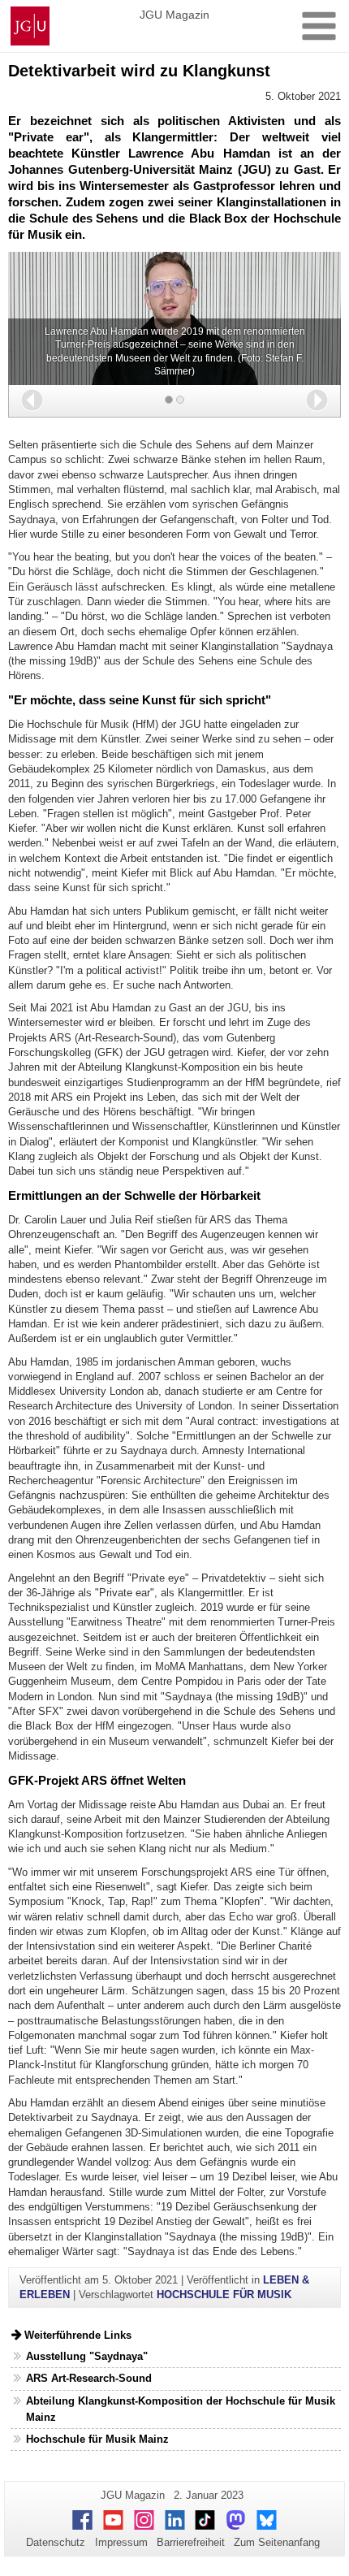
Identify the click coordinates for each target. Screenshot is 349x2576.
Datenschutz (56, 2542)
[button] (32, 400)
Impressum (121, 2542)
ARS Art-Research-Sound (89, 2378)
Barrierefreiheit (191, 2542)
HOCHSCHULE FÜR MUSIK (224, 2295)
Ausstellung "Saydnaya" (87, 2356)
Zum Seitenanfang (277, 2542)
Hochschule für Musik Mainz (97, 2439)
